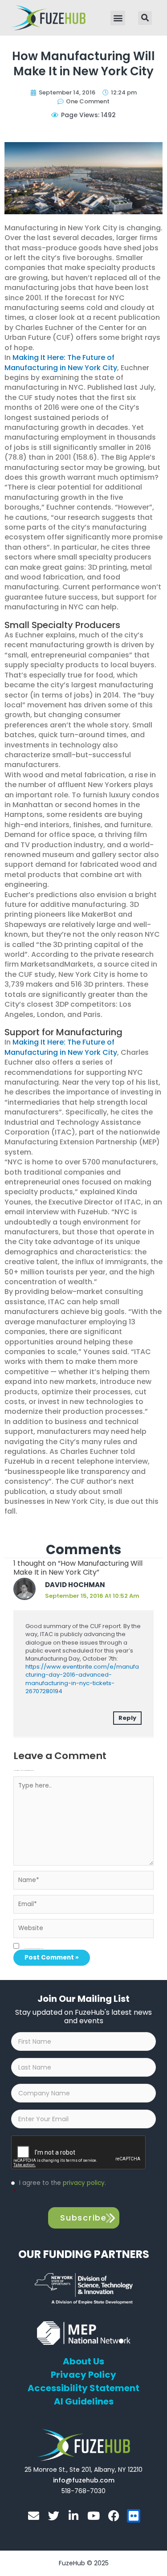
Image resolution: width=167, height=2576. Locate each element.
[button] (118, 18)
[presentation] (79, 2153)
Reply (127, 1718)
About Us (83, 2361)
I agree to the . (59, 2187)
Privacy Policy (83, 2375)
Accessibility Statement (83, 2388)
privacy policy (84, 2183)
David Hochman (75, 1585)
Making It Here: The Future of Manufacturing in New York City (61, 362)
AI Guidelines (84, 2401)
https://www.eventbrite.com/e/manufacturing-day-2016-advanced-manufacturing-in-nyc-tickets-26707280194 (82, 1679)
